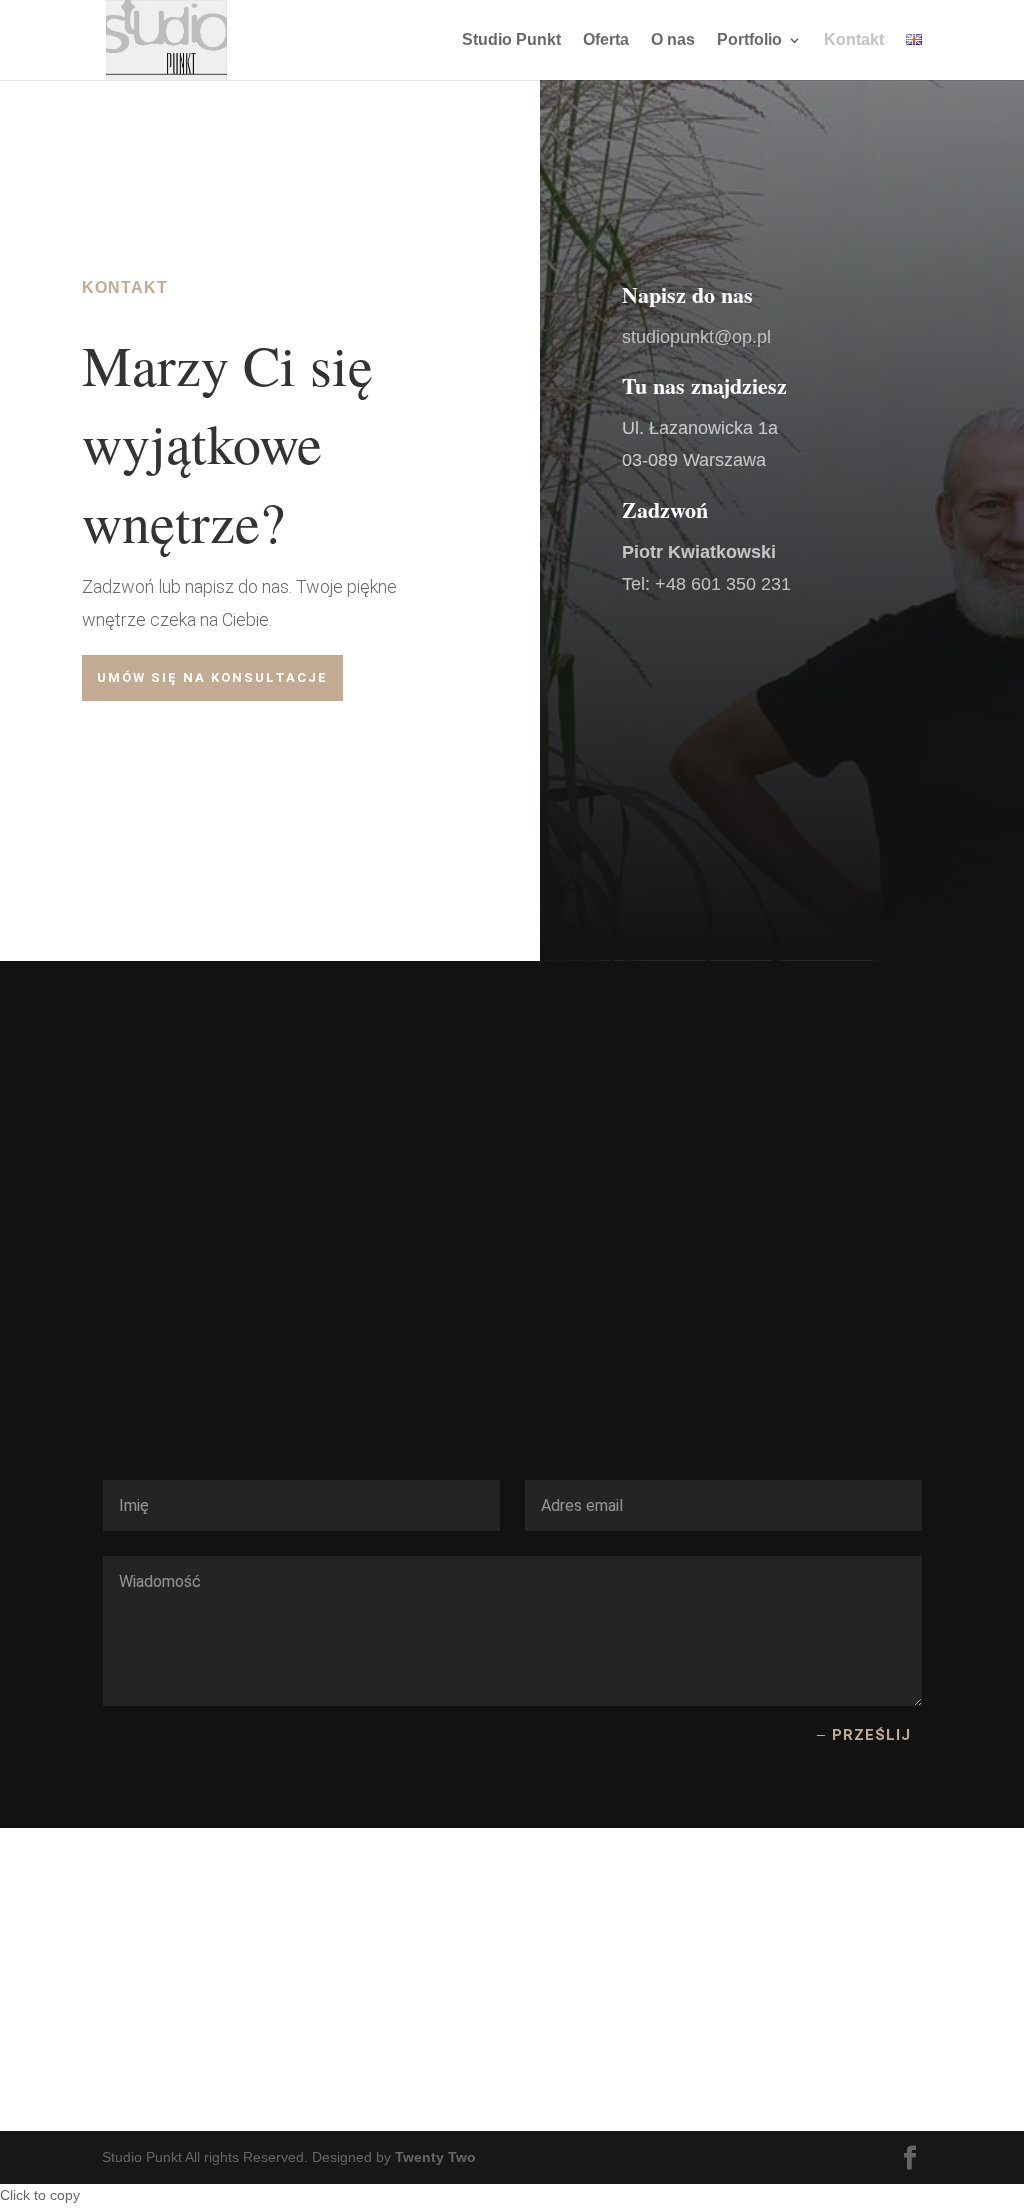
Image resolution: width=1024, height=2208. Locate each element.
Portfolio (749, 40)
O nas (673, 40)
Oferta (606, 40)
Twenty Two (435, 2157)
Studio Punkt (511, 40)
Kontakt (854, 40)
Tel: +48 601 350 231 (706, 584)
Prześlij (871, 1735)
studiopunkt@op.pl (696, 337)
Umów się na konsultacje (212, 677)
